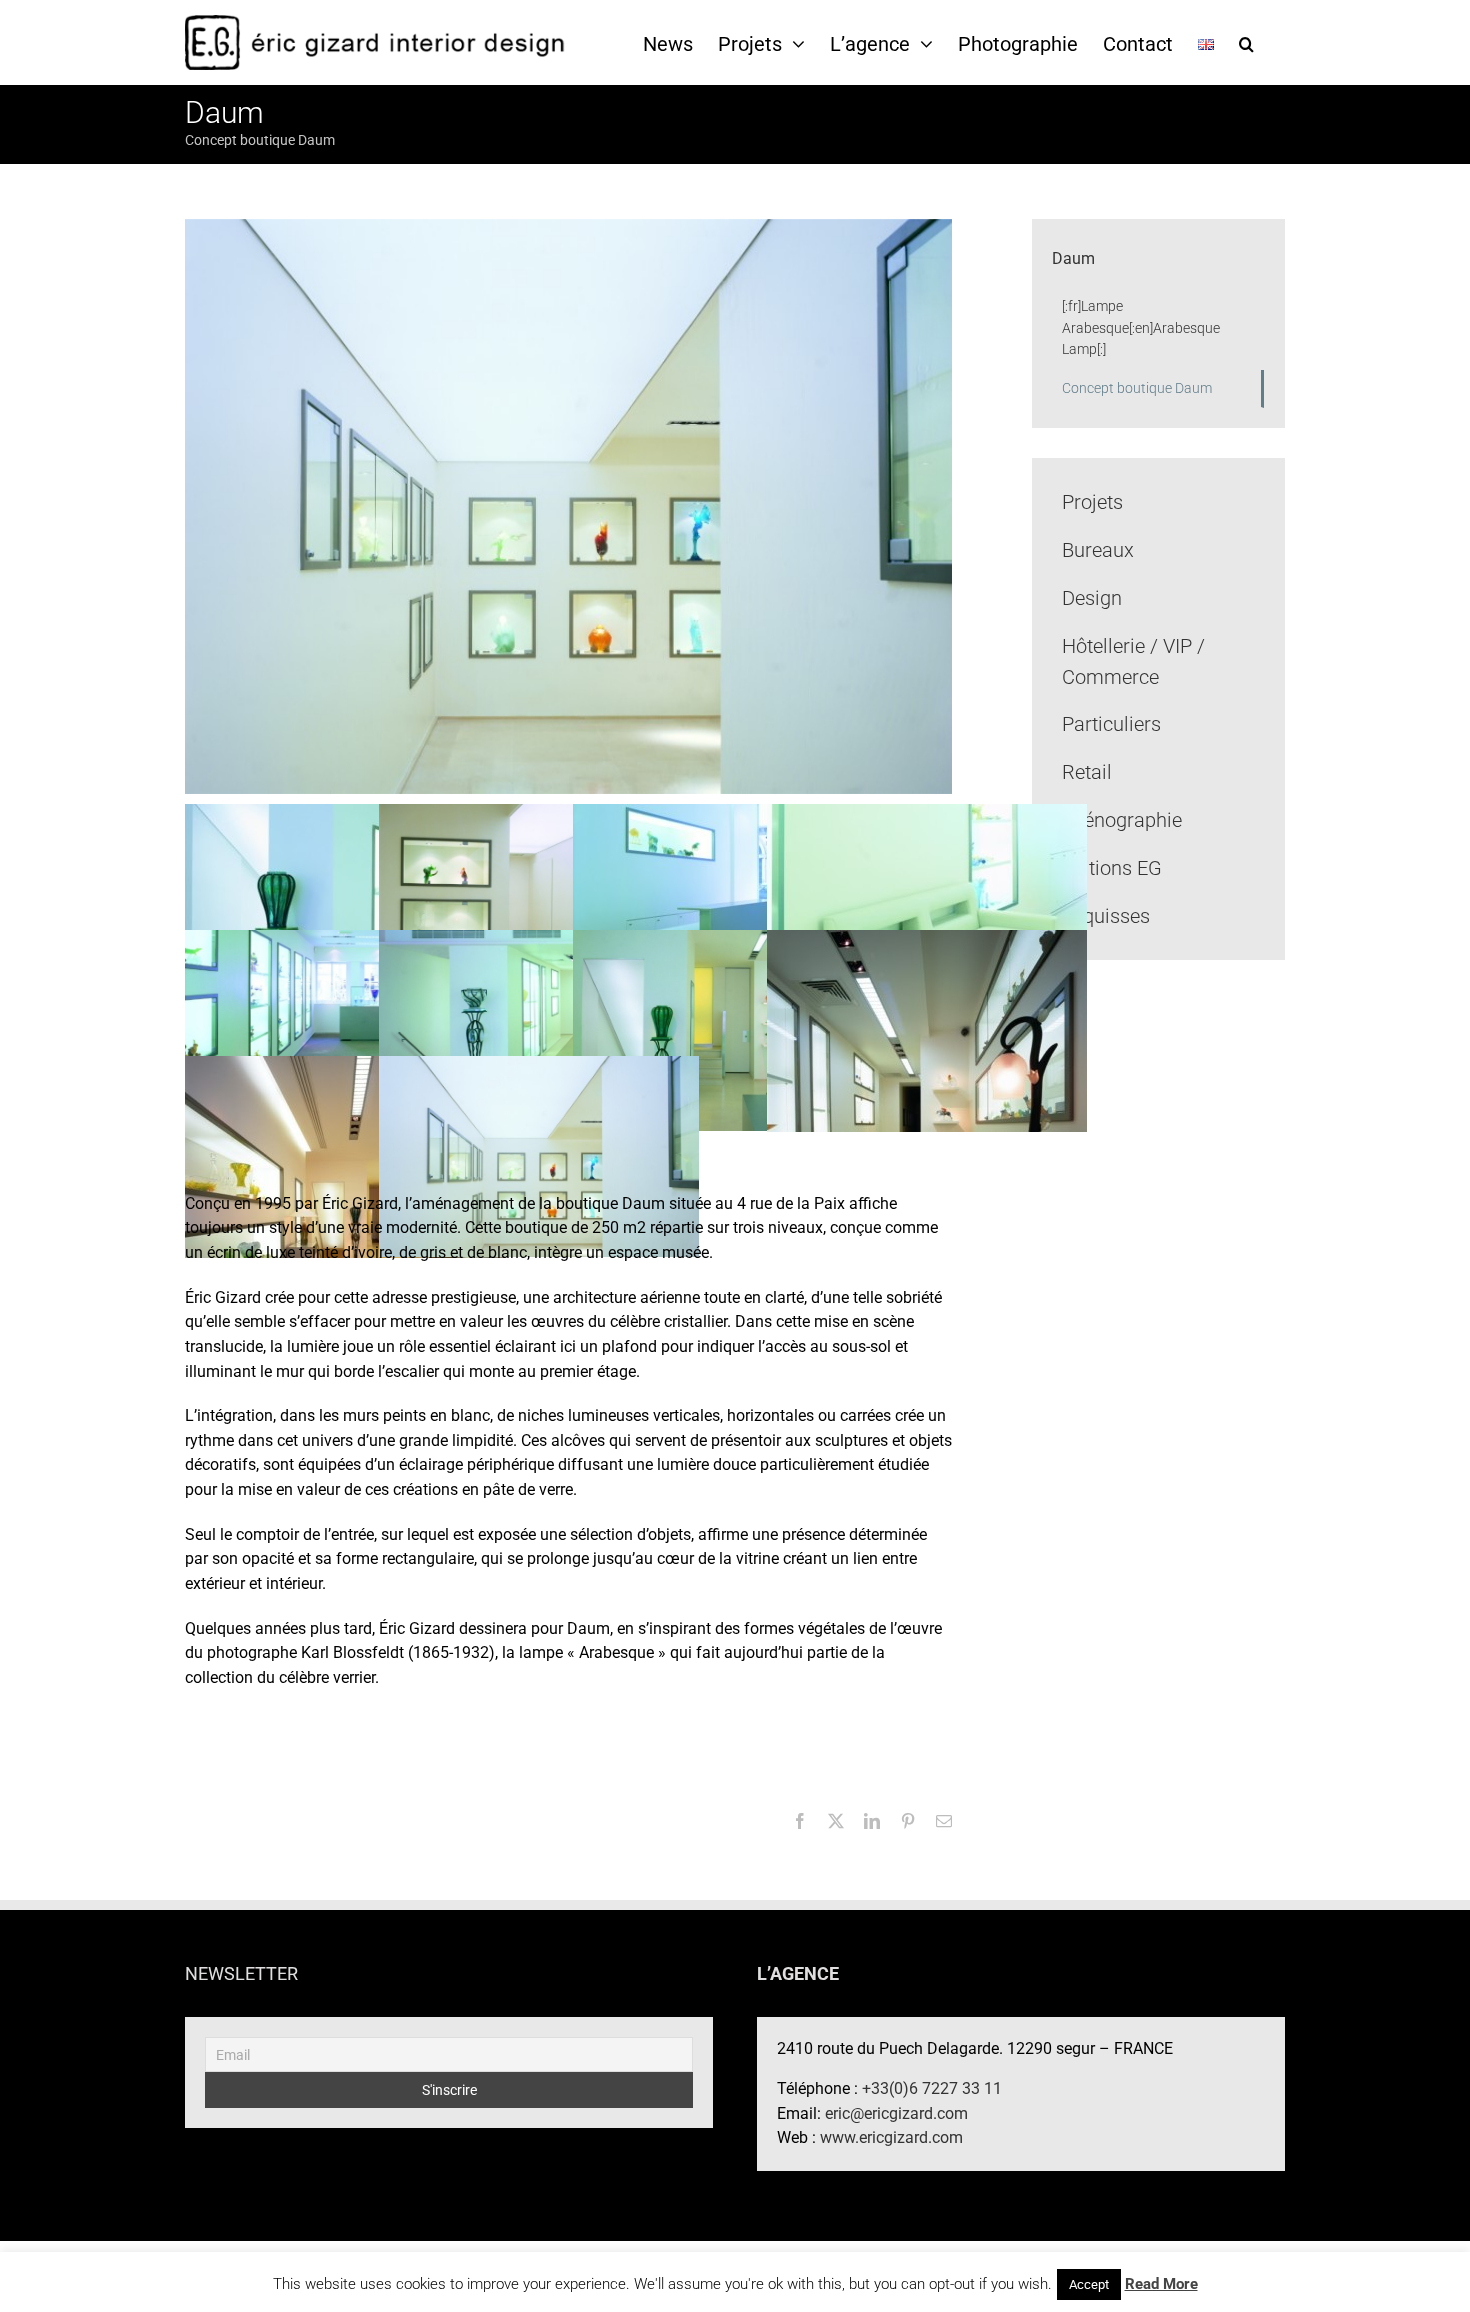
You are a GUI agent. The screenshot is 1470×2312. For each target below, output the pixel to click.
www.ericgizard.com (891, 2137)
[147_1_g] (539, 1155)
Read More (1161, 2284)
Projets (1092, 502)
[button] (1246, 43)
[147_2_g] (345, 1155)
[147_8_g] (733, 903)
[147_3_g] (927, 1029)
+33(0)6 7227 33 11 (932, 2088)
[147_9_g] (539, 903)
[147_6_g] (345, 1029)
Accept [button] (1089, 2284)
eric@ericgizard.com (896, 2113)
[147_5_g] (539, 1029)
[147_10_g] (345, 903)
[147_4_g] (733, 1029)
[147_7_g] (927, 903)
